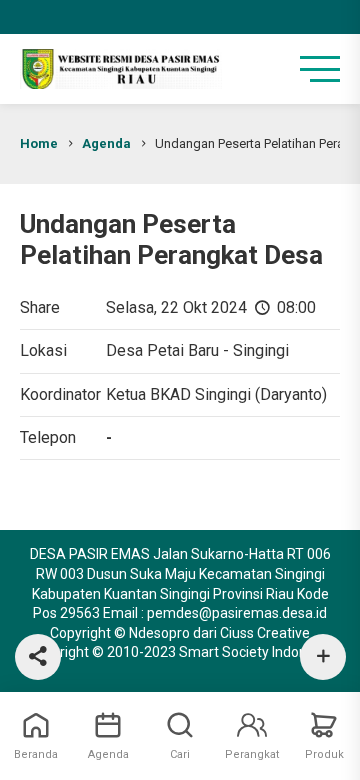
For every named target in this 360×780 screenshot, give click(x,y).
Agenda (106, 143)
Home (39, 143)
